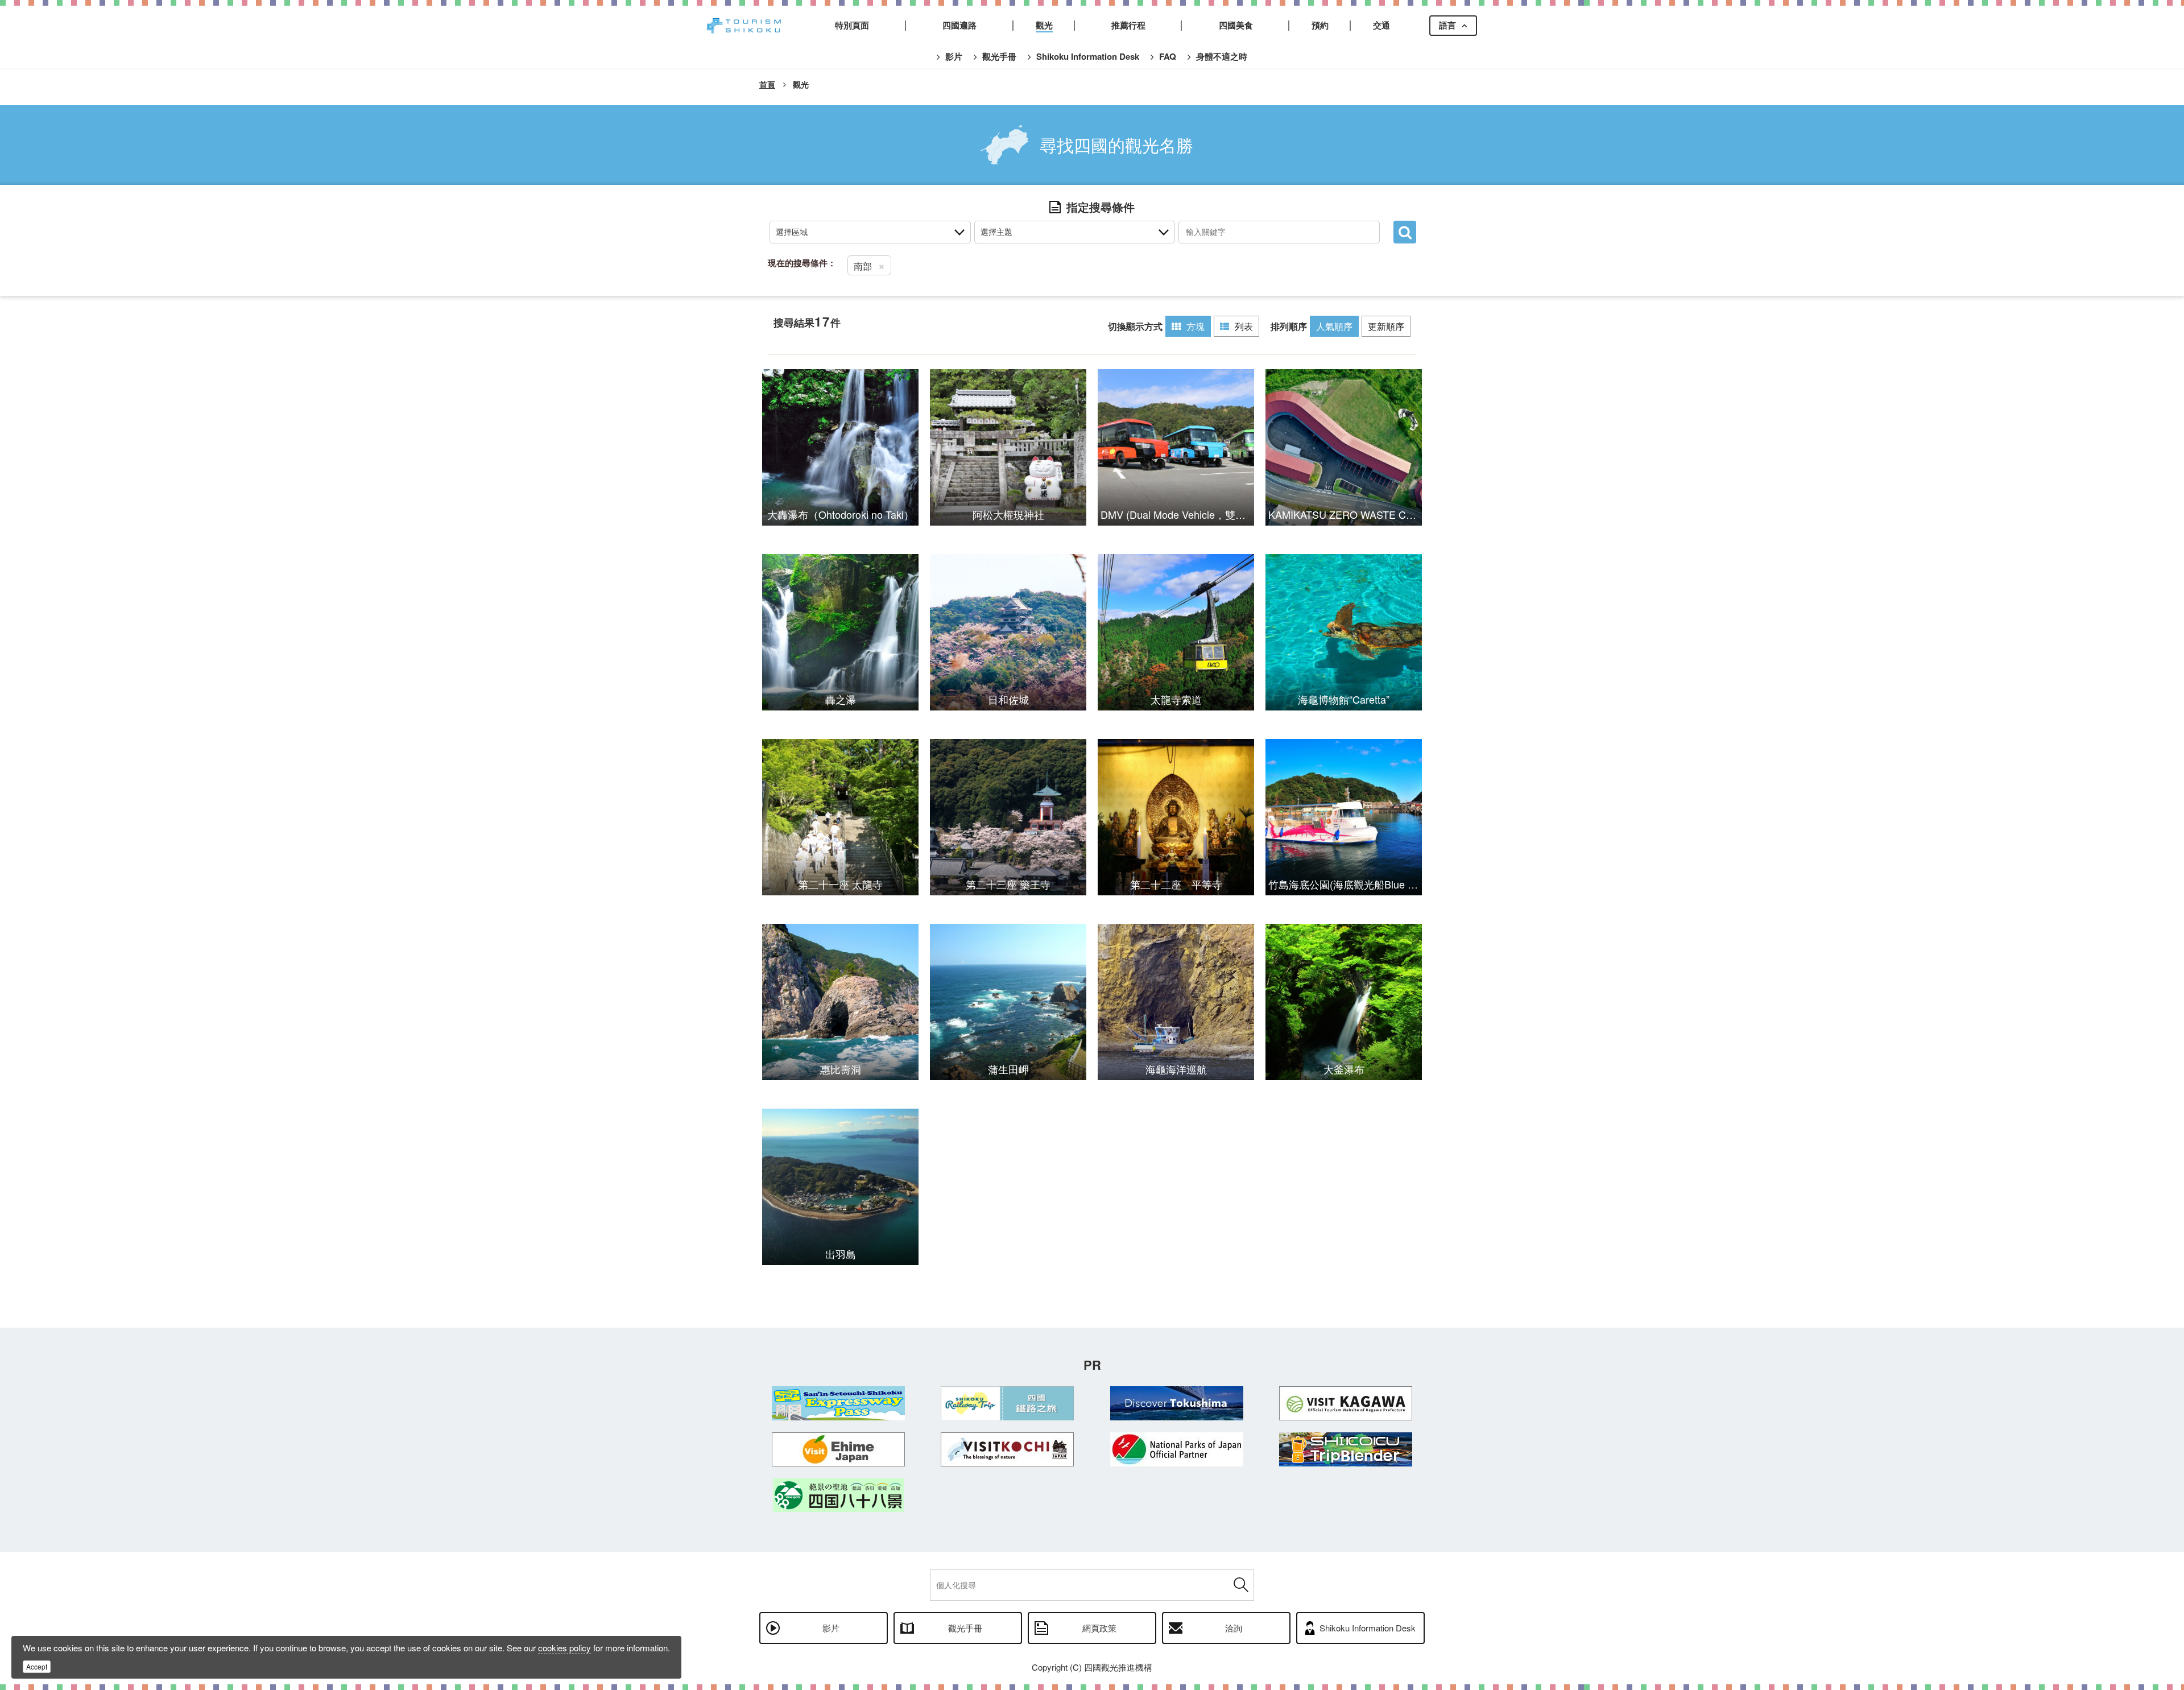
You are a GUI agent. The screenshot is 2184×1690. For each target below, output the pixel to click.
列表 (1244, 326)
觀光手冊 (965, 1628)
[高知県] (1008, 1449)
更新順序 (1386, 326)
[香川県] (1346, 1403)
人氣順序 (1334, 326)
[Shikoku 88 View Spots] (838, 1495)
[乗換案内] (1346, 1449)
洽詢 (1234, 1628)
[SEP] (838, 1403)
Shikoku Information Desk (1368, 1628)
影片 (831, 1628)
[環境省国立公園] (1177, 1449)
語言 (1447, 25)
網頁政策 (1099, 1628)
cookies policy (564, 1648)
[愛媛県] (838, 1449)
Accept (37, 1666)
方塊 (1196, 326)
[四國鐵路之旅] (1008, 1403)
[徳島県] (1177, 1403)
